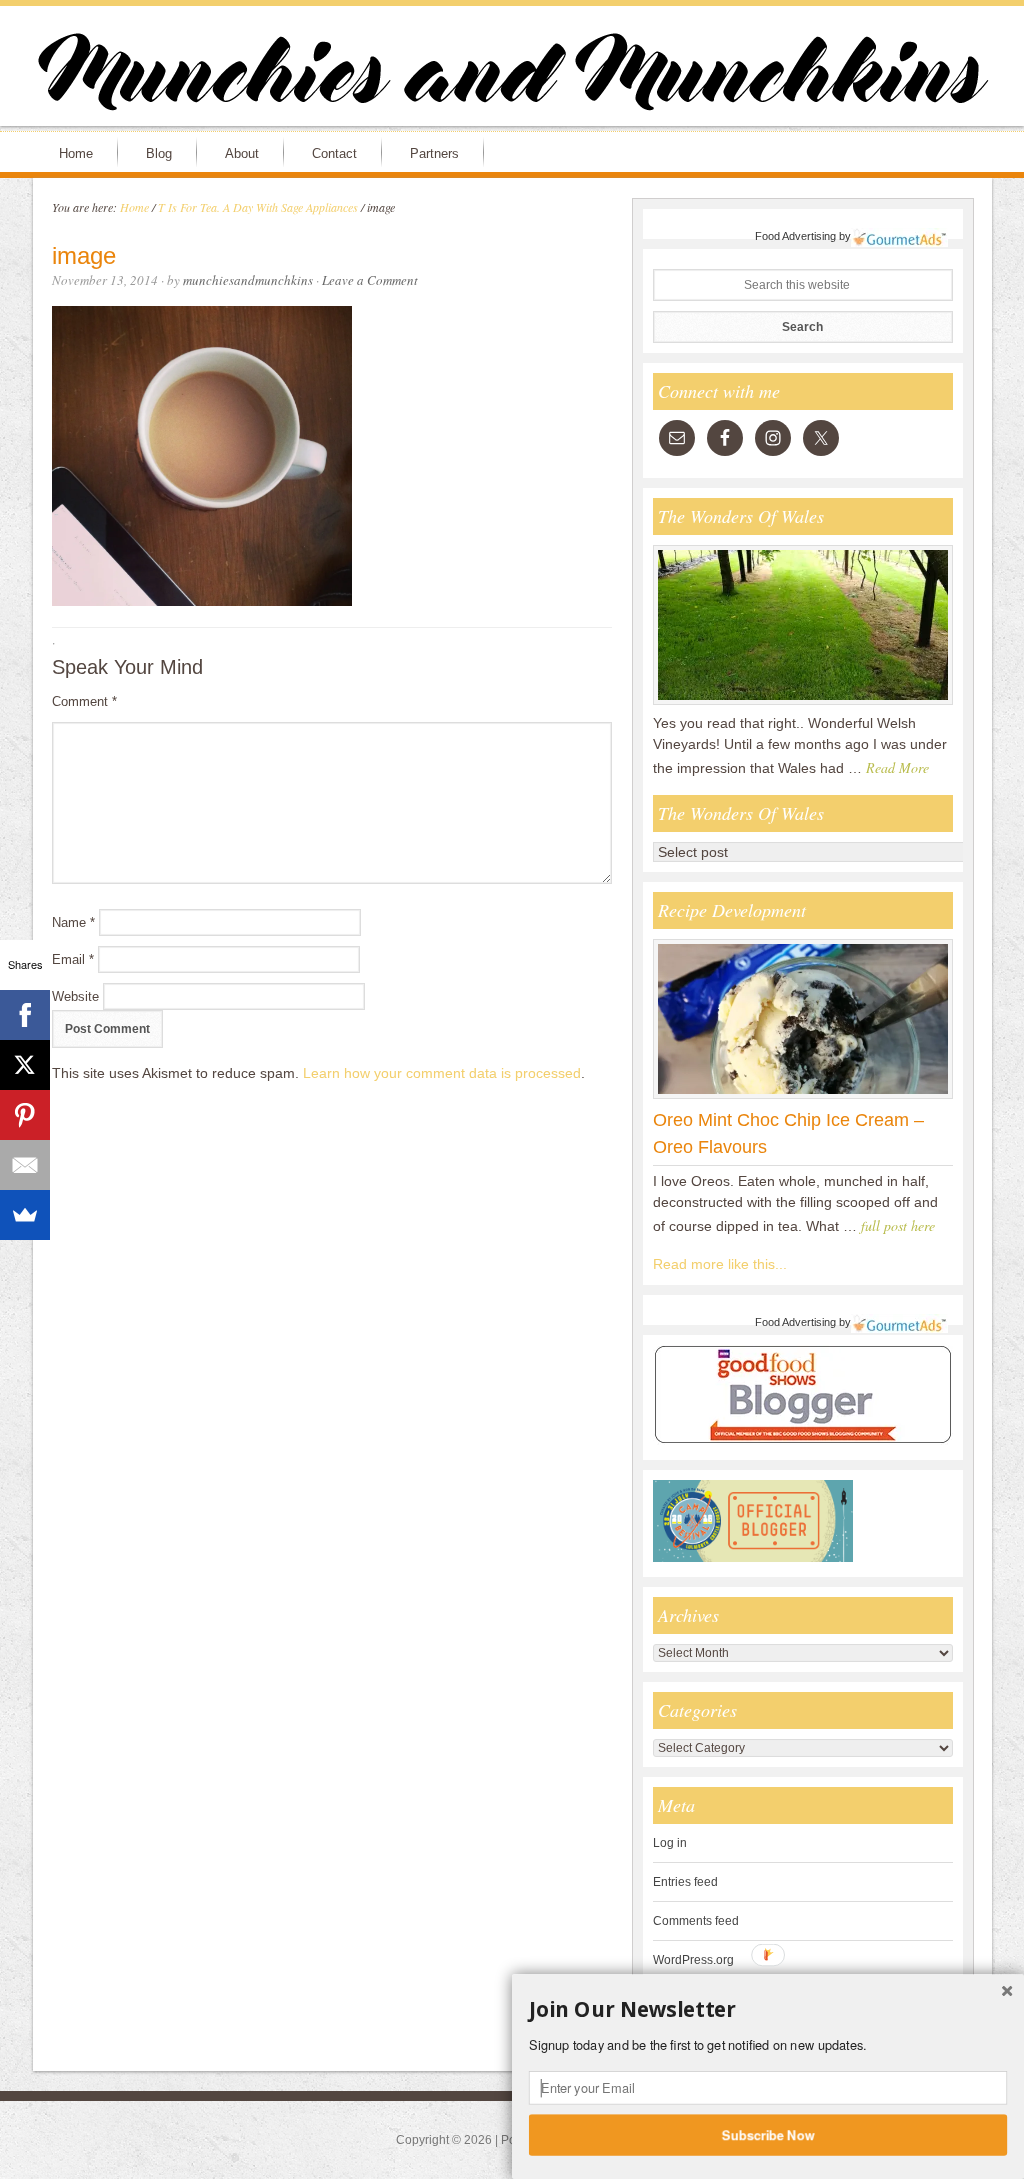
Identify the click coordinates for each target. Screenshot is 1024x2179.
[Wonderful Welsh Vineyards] (803, 704)
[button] (768, 2010)
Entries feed (685, 1882)
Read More (897, 767)
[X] (25, 1065)
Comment (84, 701)
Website (75, 996)
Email (73, 959)
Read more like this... (720, 1264)
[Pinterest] (25, 1115)
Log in (670, 1843)
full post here (898, 1225)
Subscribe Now (768, 2134)
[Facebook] (25, 1015)
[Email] (25, 1165)
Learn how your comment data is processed (442, 1073)
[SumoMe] (25, 1215)
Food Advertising (795, 236)
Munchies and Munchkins (512, 76)
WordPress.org (693, 1960)
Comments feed (696, 1921)
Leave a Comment (370, 280)
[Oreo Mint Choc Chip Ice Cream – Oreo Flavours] (803, 1098)
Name (73, 922)
